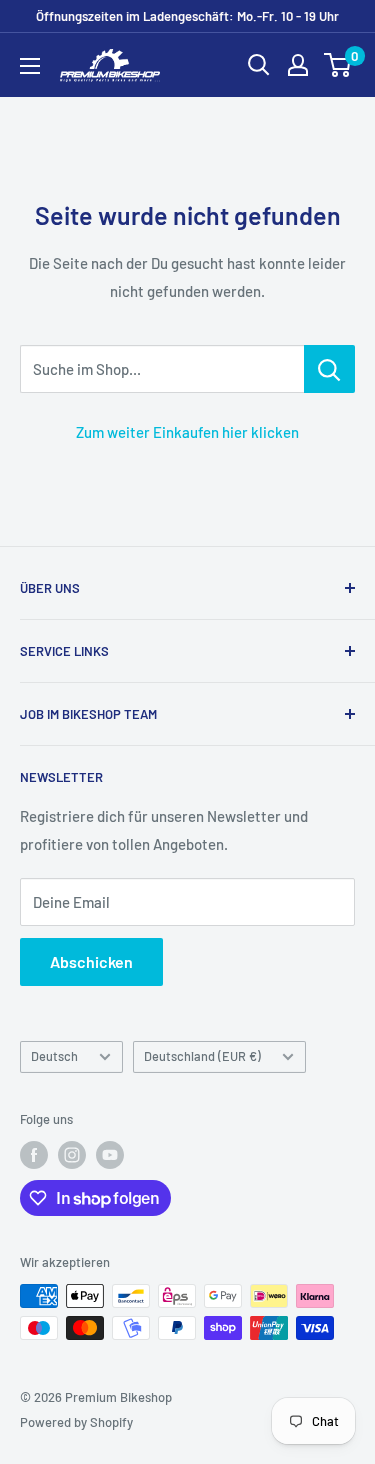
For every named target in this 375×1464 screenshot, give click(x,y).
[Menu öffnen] (30, 66)
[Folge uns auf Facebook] (34, 1155)
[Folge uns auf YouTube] (110, 1155)
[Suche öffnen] (259, 65)
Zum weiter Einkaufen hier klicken (187, 432)
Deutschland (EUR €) (202, 1056)
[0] (338, 65)
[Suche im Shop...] (329, 369)
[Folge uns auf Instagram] (72, 1155)
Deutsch (54, 1056)
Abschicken (91, 961)
